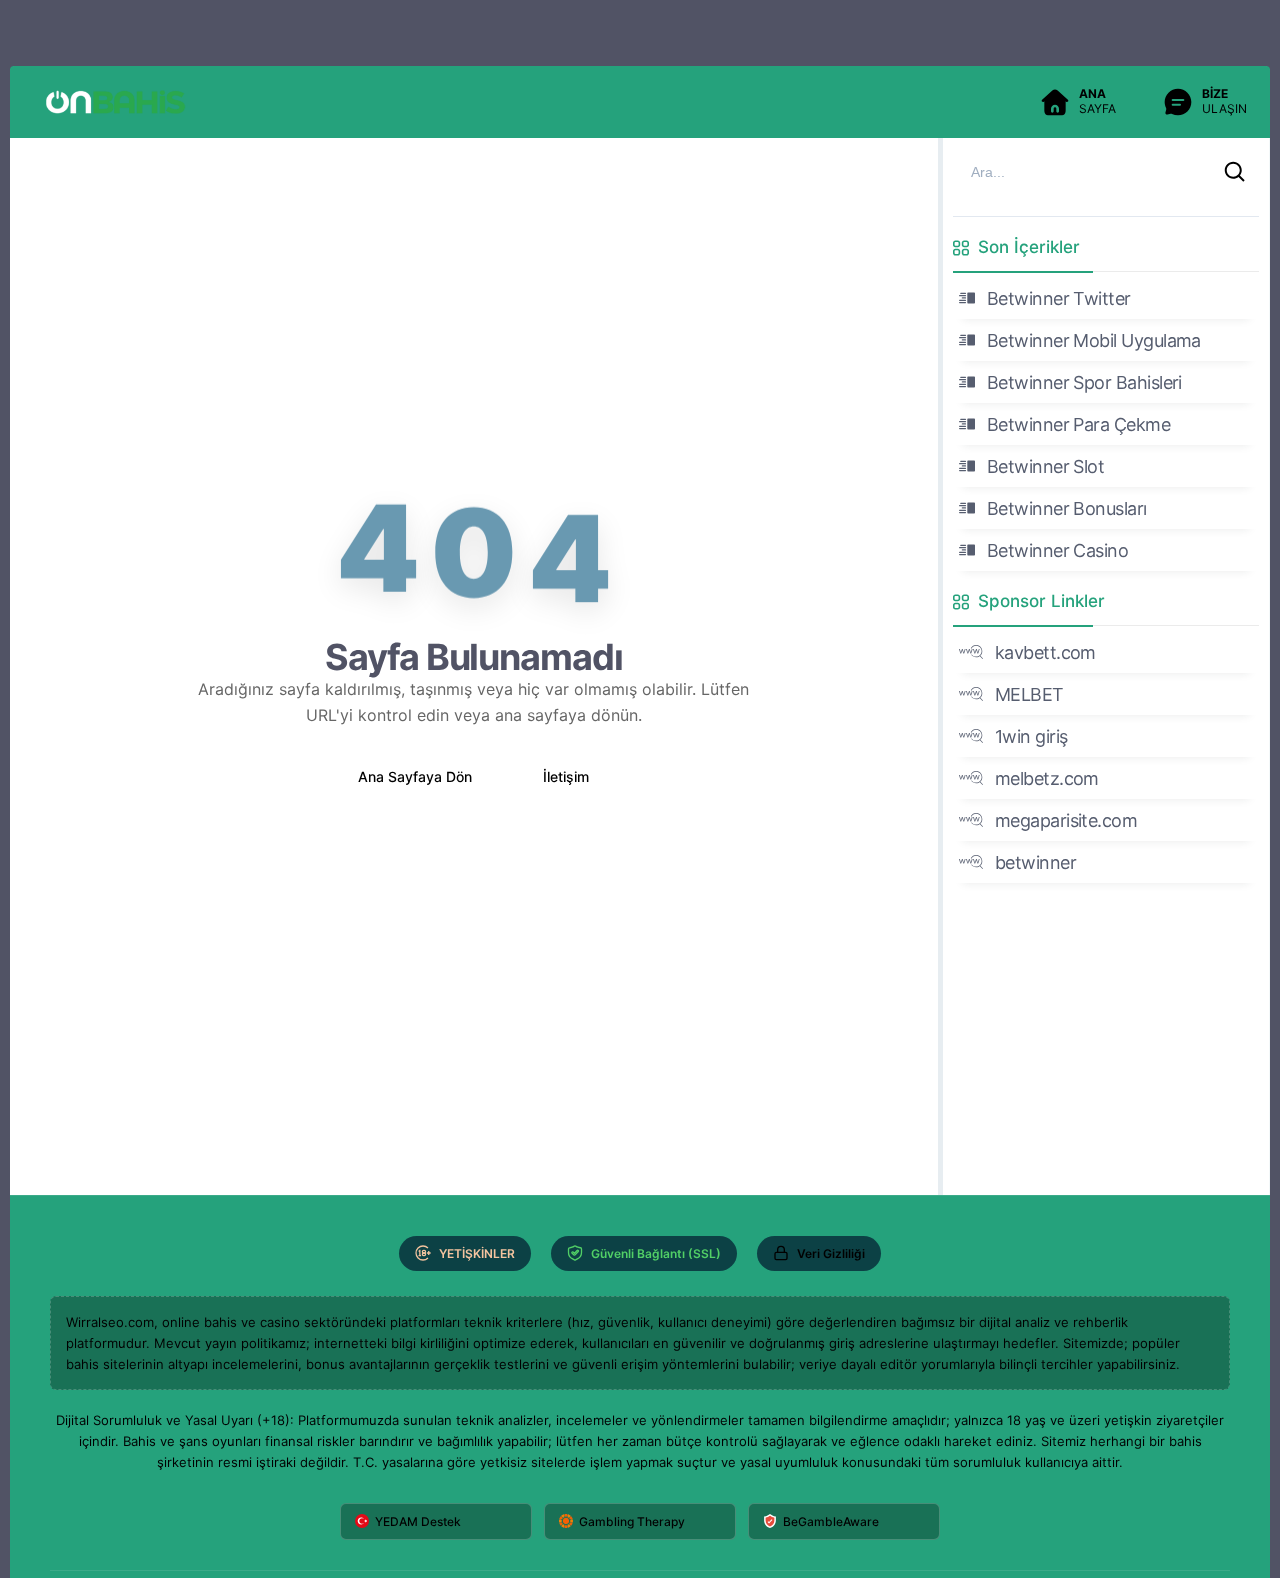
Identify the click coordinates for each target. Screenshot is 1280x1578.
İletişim (566, 776)
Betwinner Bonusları (1067, 508)
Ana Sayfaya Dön (415, 776)
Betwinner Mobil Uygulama (1094, 340)
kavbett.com (1045, 652)
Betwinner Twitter (1059, 298)
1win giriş (1031, 736)
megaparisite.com (1066, 820)
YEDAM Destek (418, 1521)
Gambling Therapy (632, 1521)
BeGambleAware (831, 1521)
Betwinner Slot (1045, 466)
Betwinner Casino (1057, 550)
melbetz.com (1047, 778)
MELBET (1029, 694)
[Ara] (1235, 172)
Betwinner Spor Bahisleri (1084, 382)
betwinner (1035, 862)
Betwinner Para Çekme (1078, 424)
